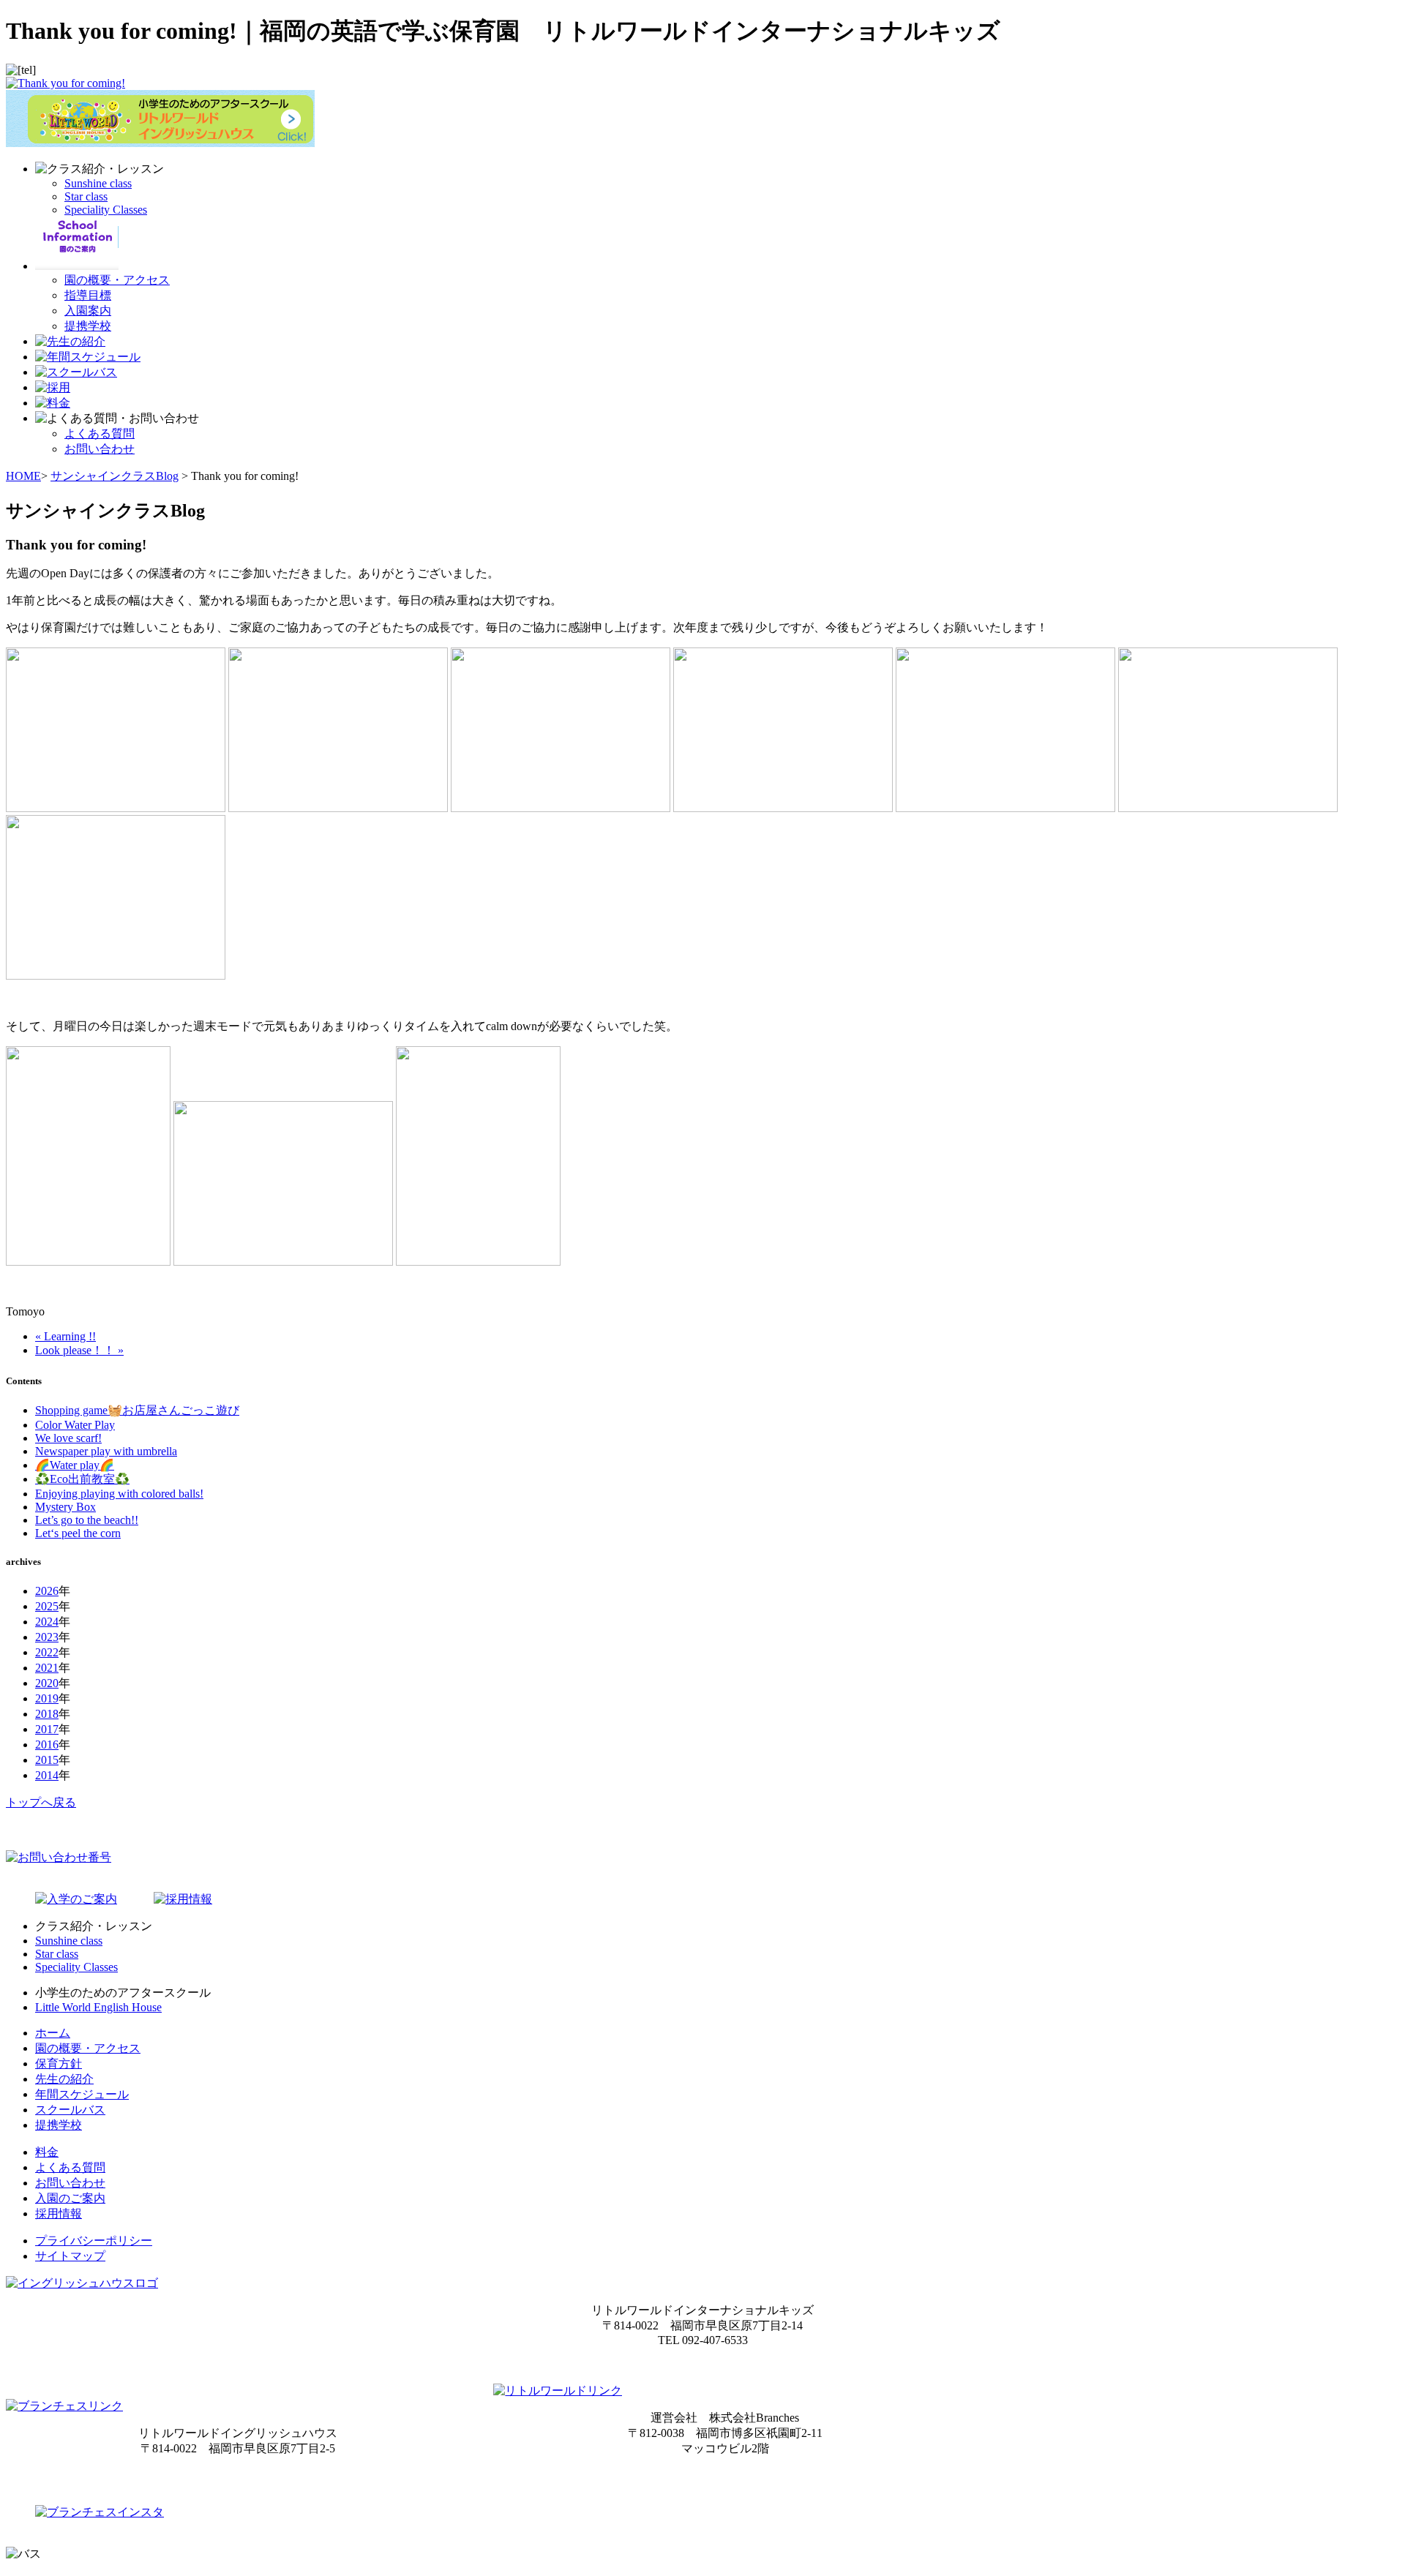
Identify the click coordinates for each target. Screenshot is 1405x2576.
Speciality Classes (106, 210)
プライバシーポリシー (94, 2241)
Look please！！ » (79, 1350)
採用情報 (59, 2213)
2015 (47, 1760)
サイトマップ (70, 2256)
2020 (47, 1683)
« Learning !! (65, 1336)
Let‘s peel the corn (78, 1533)
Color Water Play (75, 1425)
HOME (23, 476)
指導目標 (88, 295)
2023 (47, 1637)
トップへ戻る (41, 1802)
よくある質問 (100, 433)
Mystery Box (65, 1507)
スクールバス (70, 2110)
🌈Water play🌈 (75, 1465)
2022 (47, 1652)
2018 (47, 1714)
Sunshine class (98, 183)
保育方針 (59, 2064)
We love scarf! (68, 1438)
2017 (47, 1729)
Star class (86, 196)
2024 (47, 1622)
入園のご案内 (70, 2198)
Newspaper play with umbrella (106, 1451)
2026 (47, 1591)
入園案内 (88, 311)
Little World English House (98, 2007)
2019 (47, 1698)
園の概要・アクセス (117, 280)
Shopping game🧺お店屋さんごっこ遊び (137, 1410)
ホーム (53, 2033)
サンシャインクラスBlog (115, 476)
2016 (47, 1745)
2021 (47, 1668)
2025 (47, 1606)
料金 (47, 2152)
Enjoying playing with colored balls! (119, 1494)
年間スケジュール (82, 2094)
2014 (47, 1775)
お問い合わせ (100, 449)
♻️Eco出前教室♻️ (82, 1479)
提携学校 (88, 326)
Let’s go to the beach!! (87, 1520)
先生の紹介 (64, 2079)
